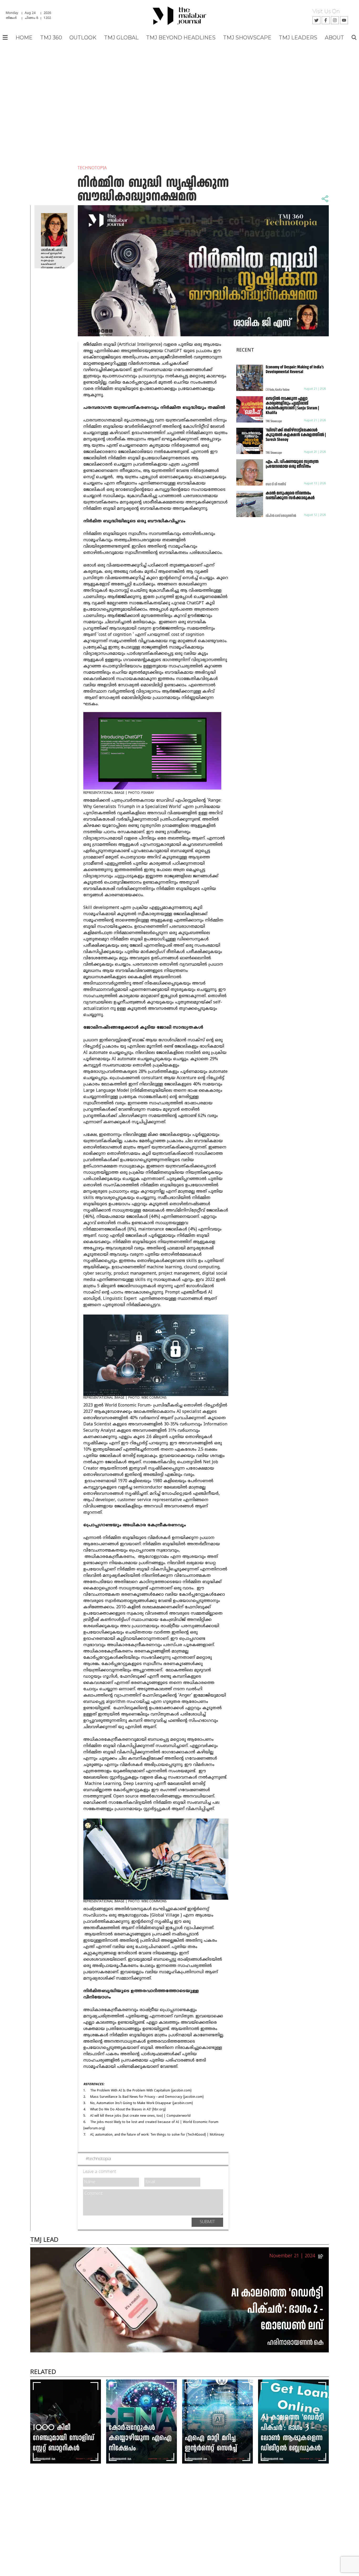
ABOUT (334, 38)
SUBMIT (207, 2222)
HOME (24, 38)
